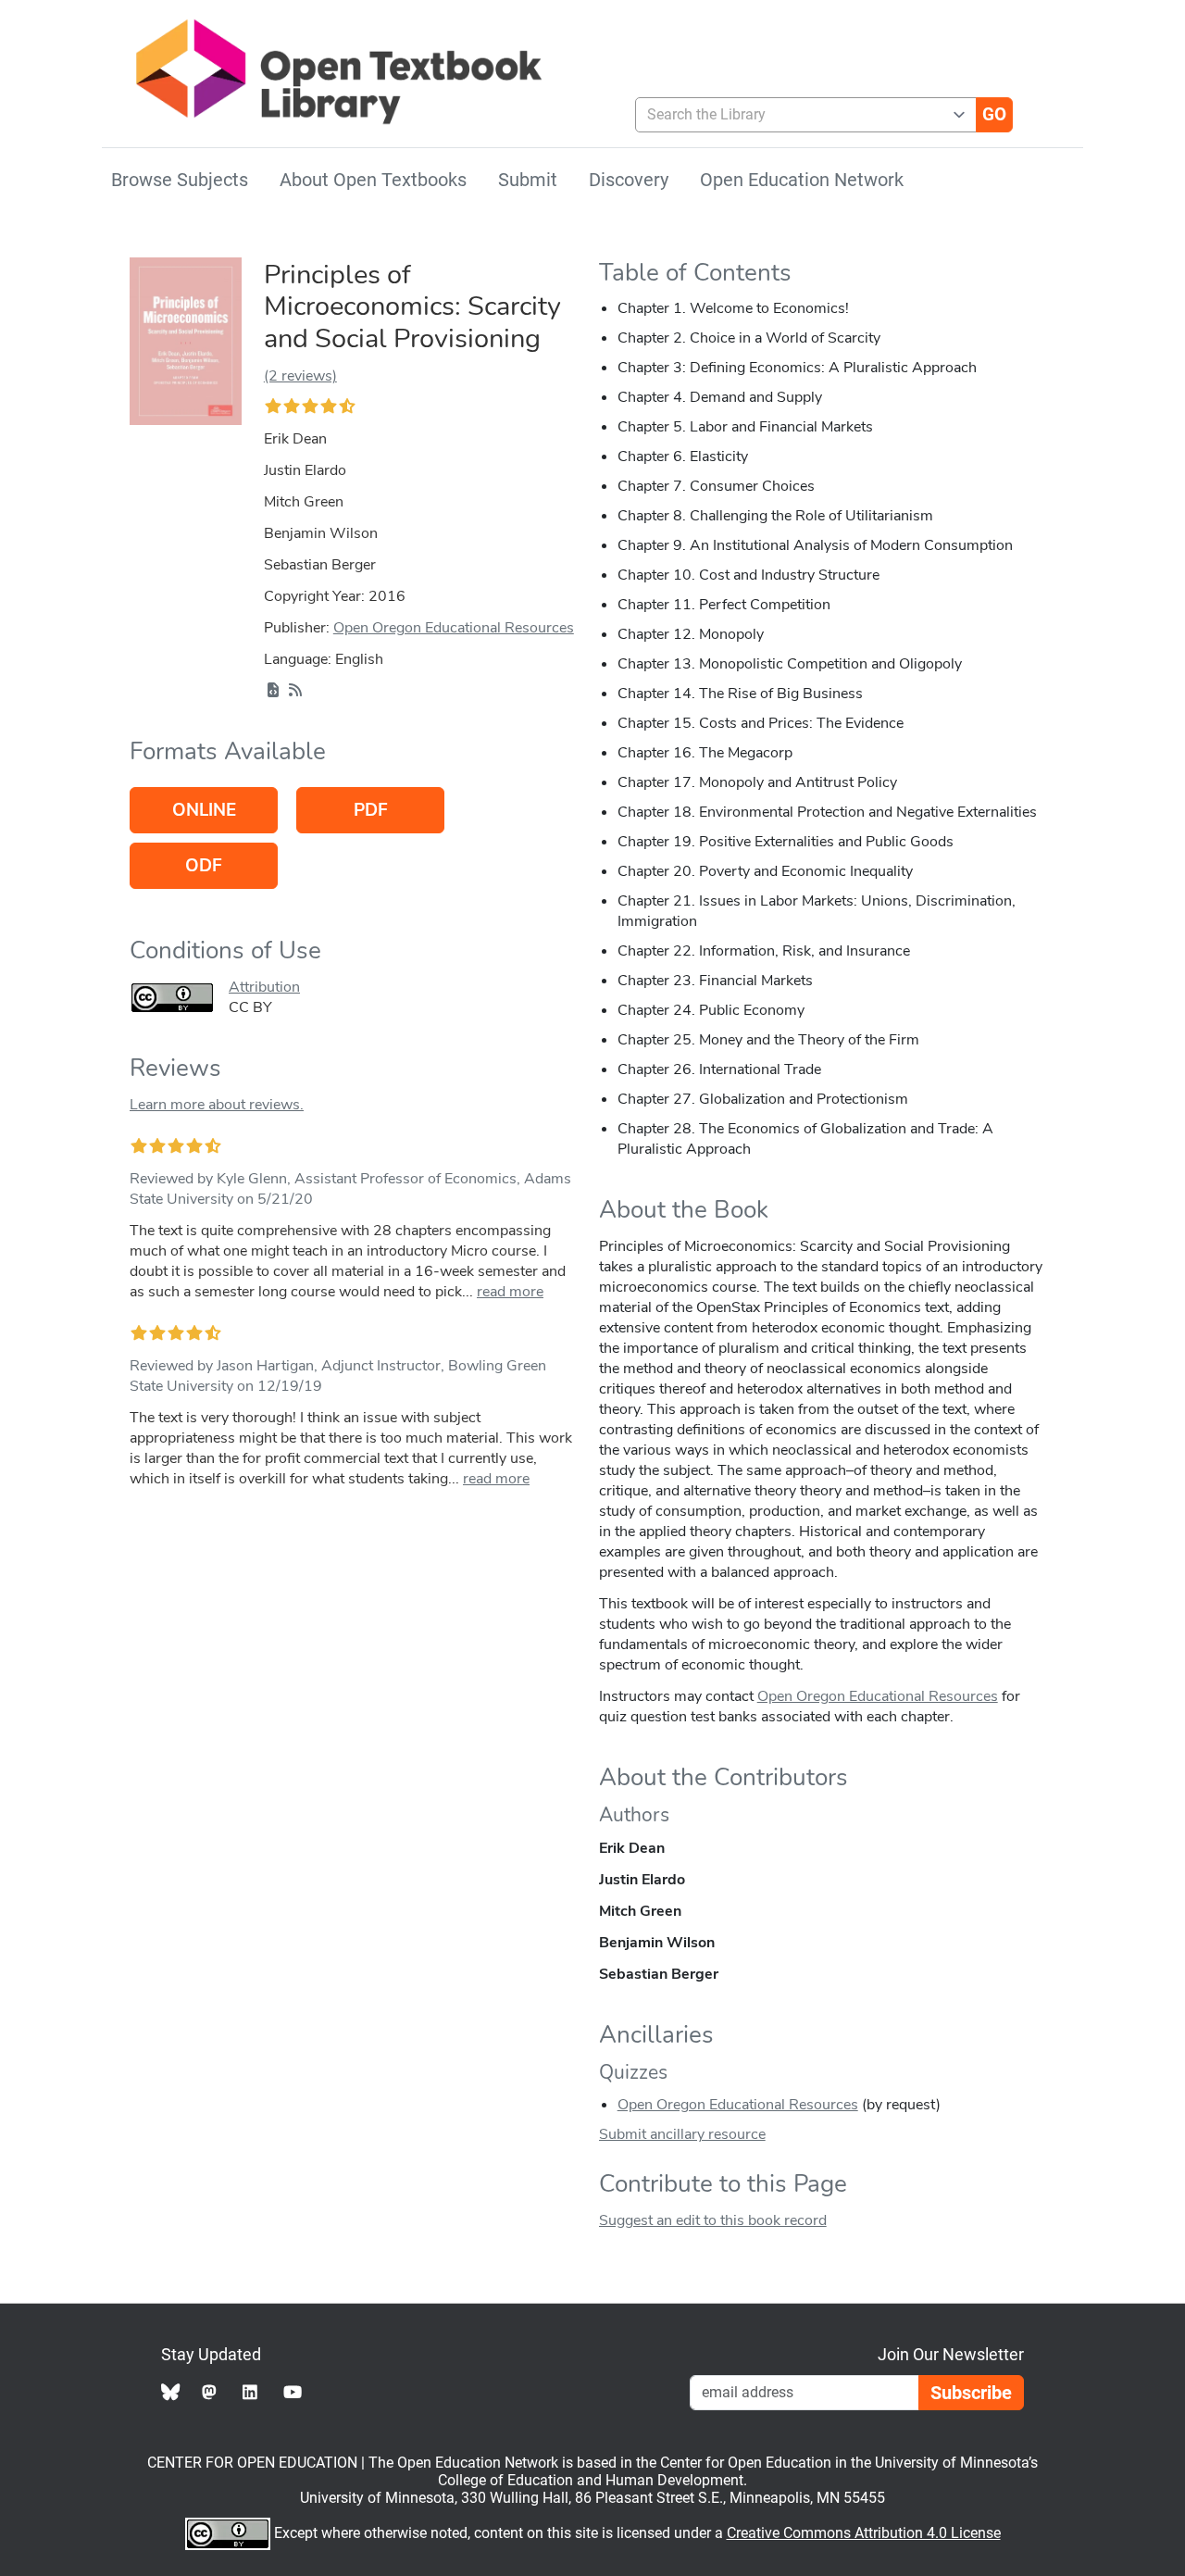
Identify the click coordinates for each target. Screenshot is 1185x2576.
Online (204, 810)
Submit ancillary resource (682, 2134)
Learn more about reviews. (217, 1105)
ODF (204, 866)
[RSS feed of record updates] (295, 691)
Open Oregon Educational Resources (454, 628)
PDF (371, 810)
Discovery (629, 180)
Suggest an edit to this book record (713, 2220)
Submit (528, 180)
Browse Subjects (180, 180)
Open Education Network (802, 180)
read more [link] (510, 1292)
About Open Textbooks (373, 180)
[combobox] (798, 115)
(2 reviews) (300, 376)
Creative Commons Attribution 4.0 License (864, 2533)
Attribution (264, 987)
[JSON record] (273, 691)
